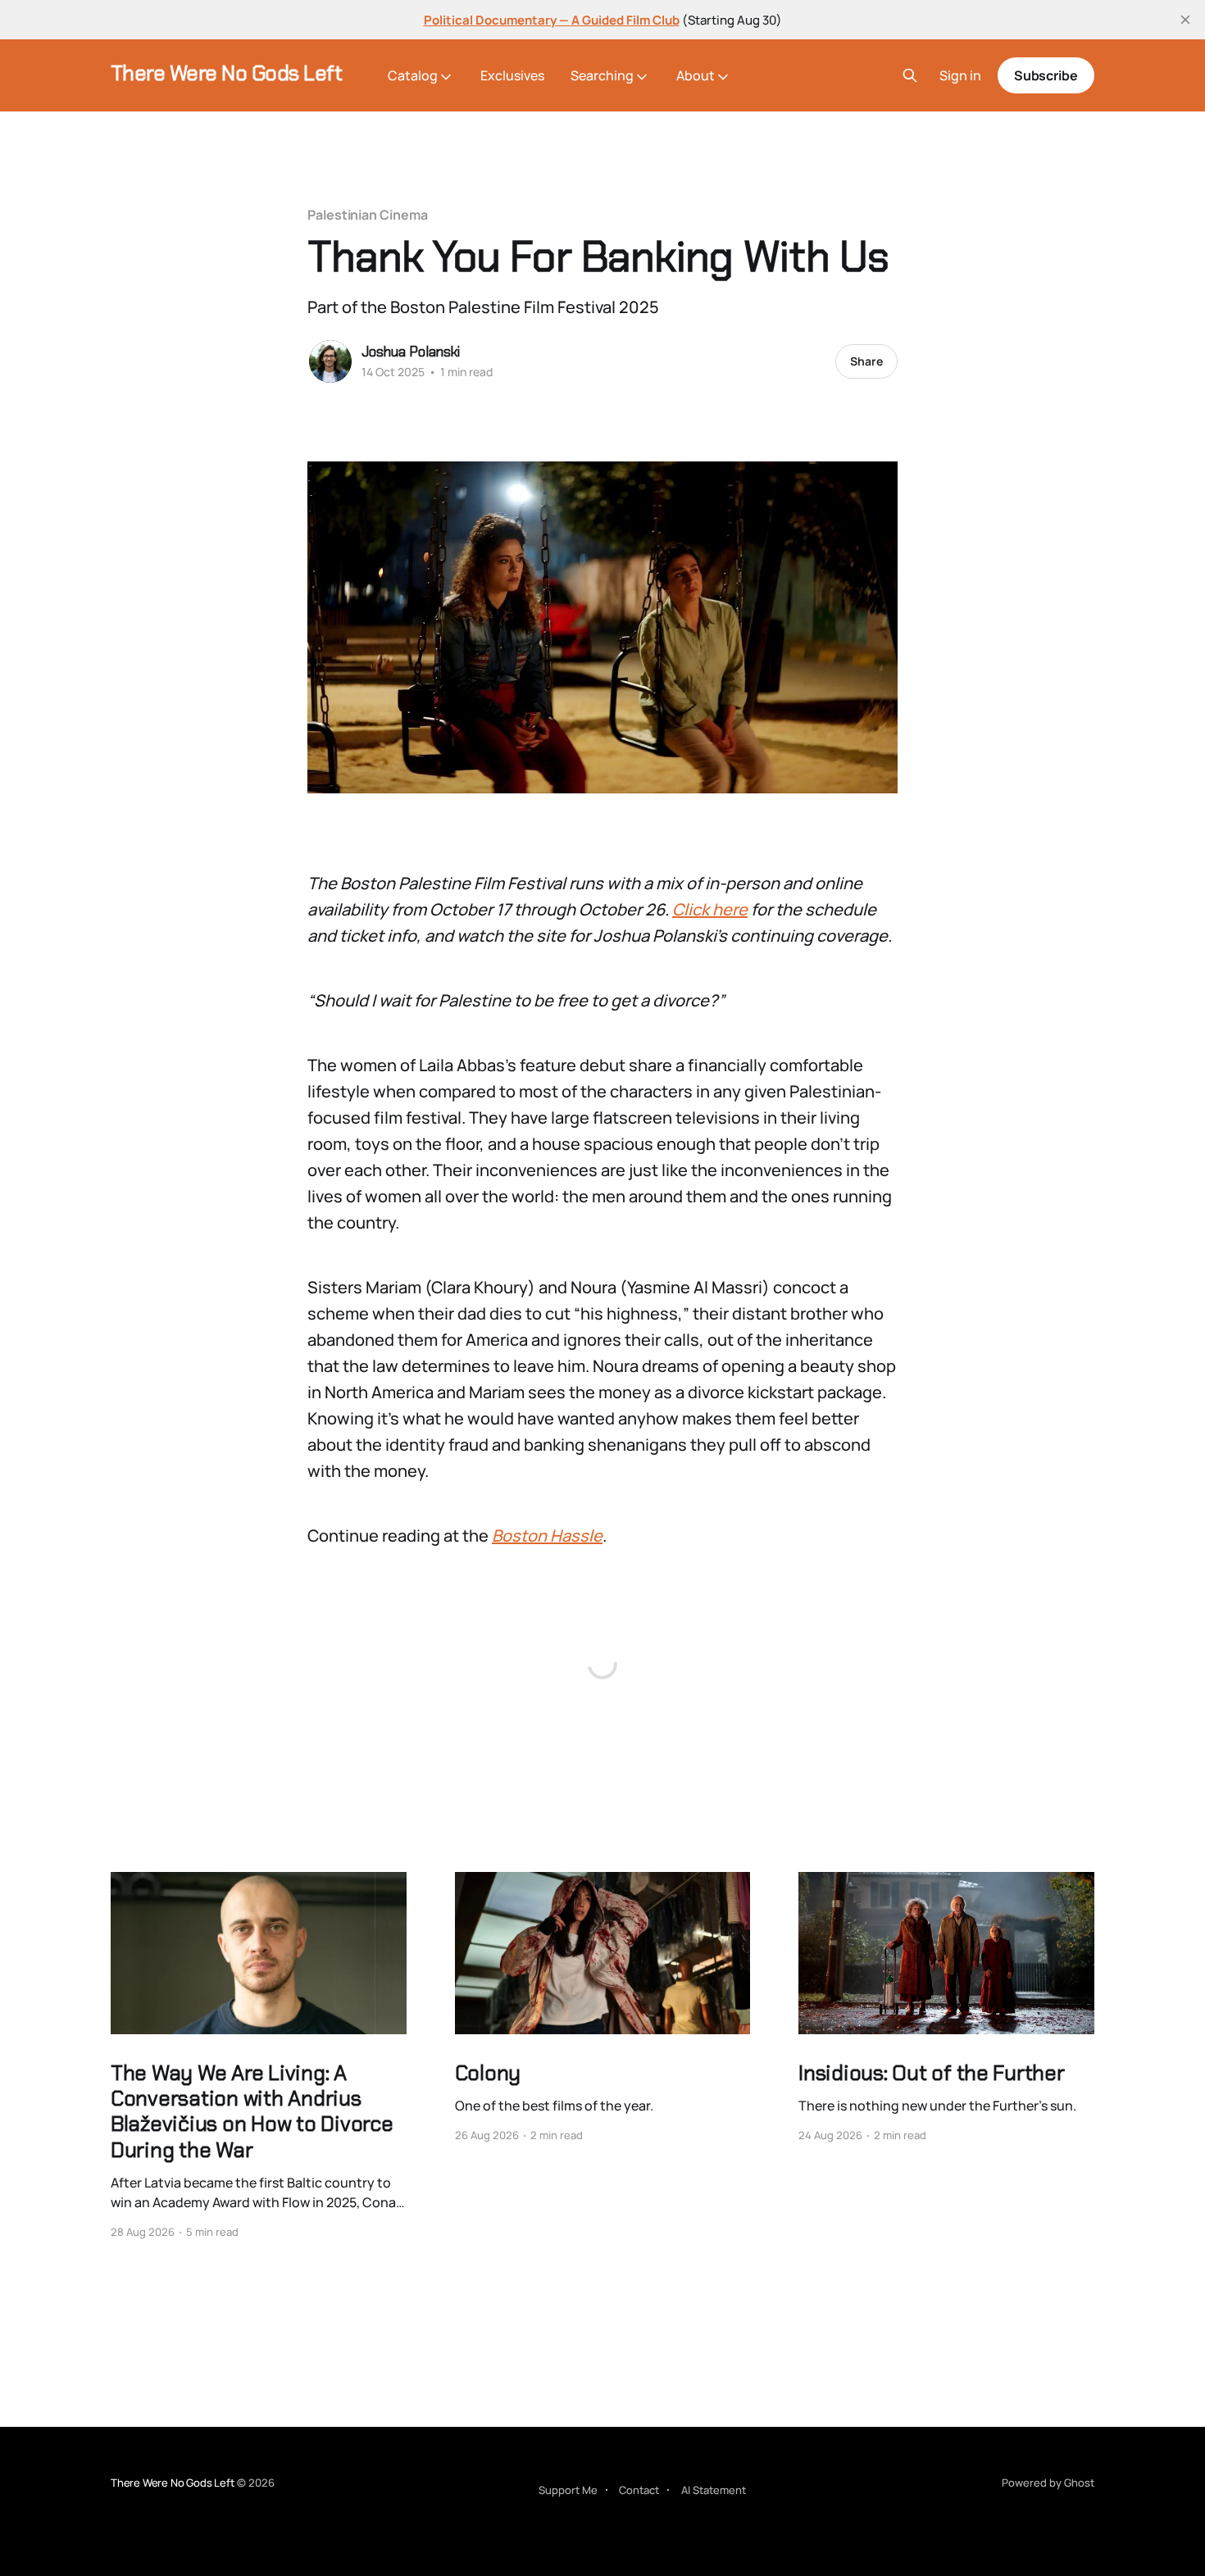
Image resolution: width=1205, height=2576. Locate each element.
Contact (639, 2490)
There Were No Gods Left (226, 73)
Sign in (960, 76)
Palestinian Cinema (368, 215)
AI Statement (714, 2490)
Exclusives (512, 75)
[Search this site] (910, 75)
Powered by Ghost (1048, 2483)
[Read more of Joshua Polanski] (330, 361)
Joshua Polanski (411, 352)
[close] (1185, 20)
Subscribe (1046, 75)
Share (866, 361)
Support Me (568, 2490)
